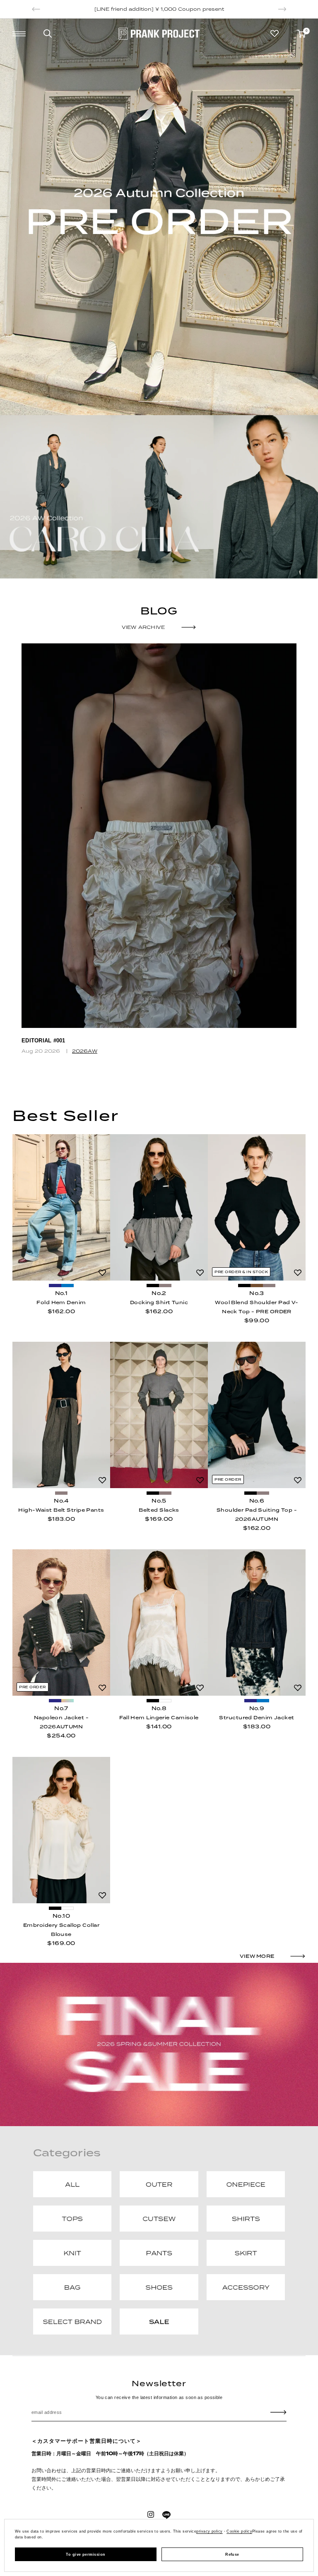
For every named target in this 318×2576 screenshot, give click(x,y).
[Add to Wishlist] (102, 1273)
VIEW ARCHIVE (143, 627)
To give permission (86, 2554)
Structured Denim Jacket (257, 1718)
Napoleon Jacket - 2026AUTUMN (61, 1722)
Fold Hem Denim (61, 1302)
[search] (48, 33)
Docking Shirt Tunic (159, 1302)
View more (257, 1956)
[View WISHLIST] (275, 33)
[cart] (301, 34)
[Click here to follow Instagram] (151, 2514)
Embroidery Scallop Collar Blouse (61, 1930)
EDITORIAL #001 (43, 1041)
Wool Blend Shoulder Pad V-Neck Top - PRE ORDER (257, 1307)
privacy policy (209, 2531)
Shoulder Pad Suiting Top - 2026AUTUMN (257, 1515)
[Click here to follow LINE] (166, 2515)
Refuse (232, 2554)
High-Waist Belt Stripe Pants (61, 1510)
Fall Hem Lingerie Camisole (159, 1718)
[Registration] (278, 2412)
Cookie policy (239, 2531)
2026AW (85, 1051)
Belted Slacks (159, 1510)
